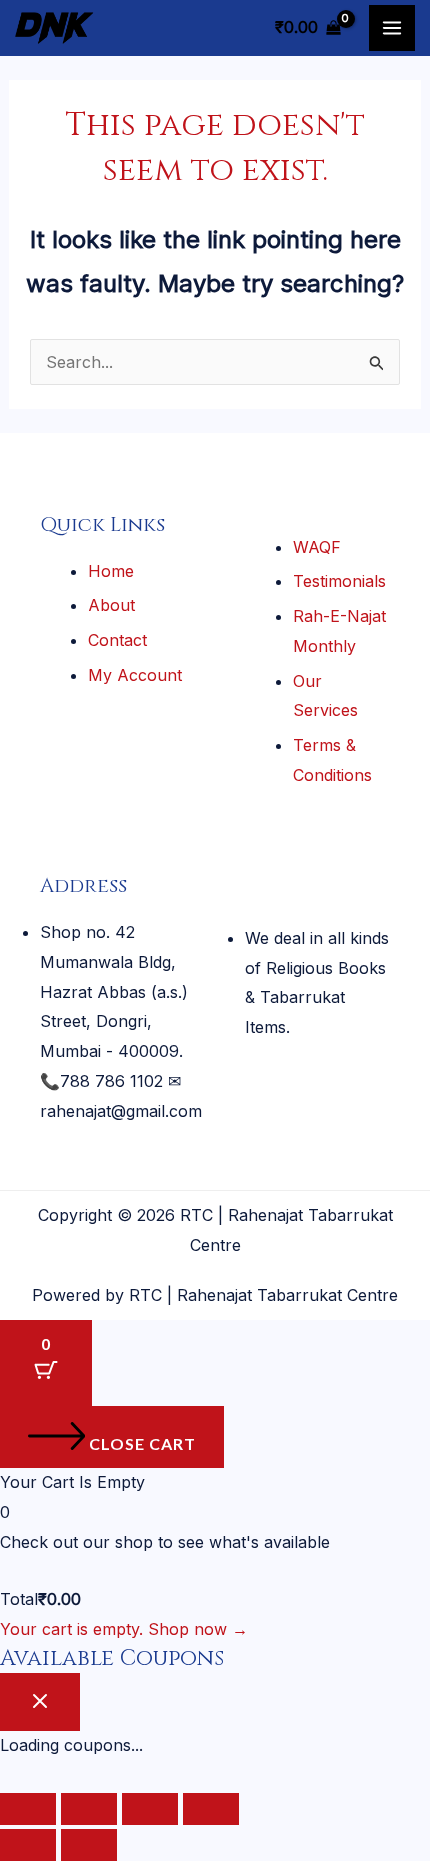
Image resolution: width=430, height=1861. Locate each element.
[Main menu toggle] (392, 28)
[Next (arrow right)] (89, 1845)
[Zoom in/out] (28, 1809)
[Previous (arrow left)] (28, 1845)
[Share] (150, 1809)
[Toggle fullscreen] (89, 1809)
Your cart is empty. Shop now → (124, 1629)
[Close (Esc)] (211, 1809)
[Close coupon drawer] (40, 1702)
